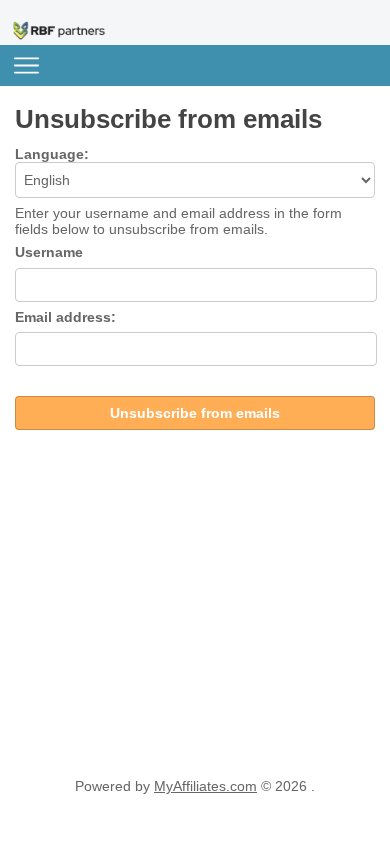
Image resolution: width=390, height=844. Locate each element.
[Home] (60, 30)
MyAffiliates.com (205, 786)
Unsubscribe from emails (195, 413)
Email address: (65, 317)
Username (49, 252)
